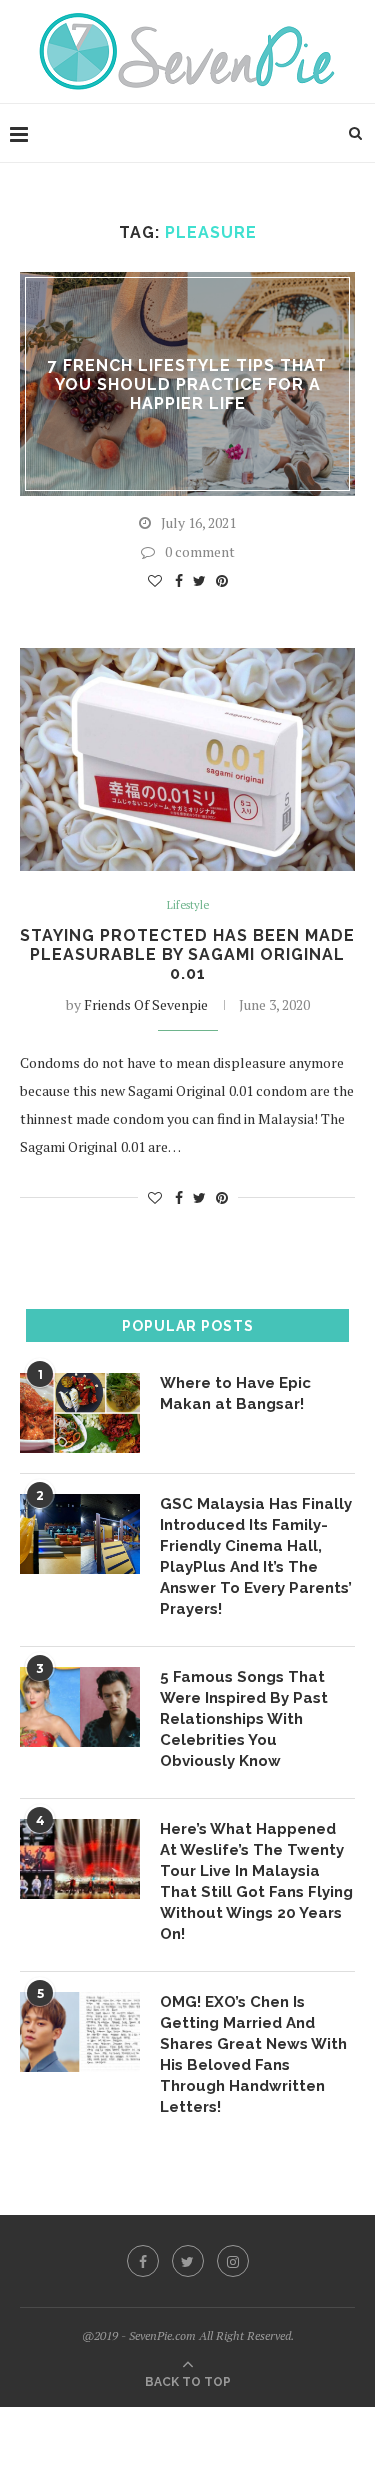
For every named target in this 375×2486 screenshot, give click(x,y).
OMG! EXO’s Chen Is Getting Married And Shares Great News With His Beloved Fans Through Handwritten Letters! (253, 2054)
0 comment (200, 551)
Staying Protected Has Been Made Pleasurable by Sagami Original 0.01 (187, 954)
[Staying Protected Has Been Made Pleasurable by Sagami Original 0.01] (187, 759)
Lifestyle (188, 905)
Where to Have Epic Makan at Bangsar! (235, 1393)
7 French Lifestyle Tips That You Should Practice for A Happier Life (187, 383)
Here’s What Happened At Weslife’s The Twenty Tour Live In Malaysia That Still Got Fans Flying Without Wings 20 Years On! (256, 1881)
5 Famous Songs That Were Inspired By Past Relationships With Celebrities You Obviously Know (244, 1719)
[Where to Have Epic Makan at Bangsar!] (80, 1413)
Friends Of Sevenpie (146, 1004)
